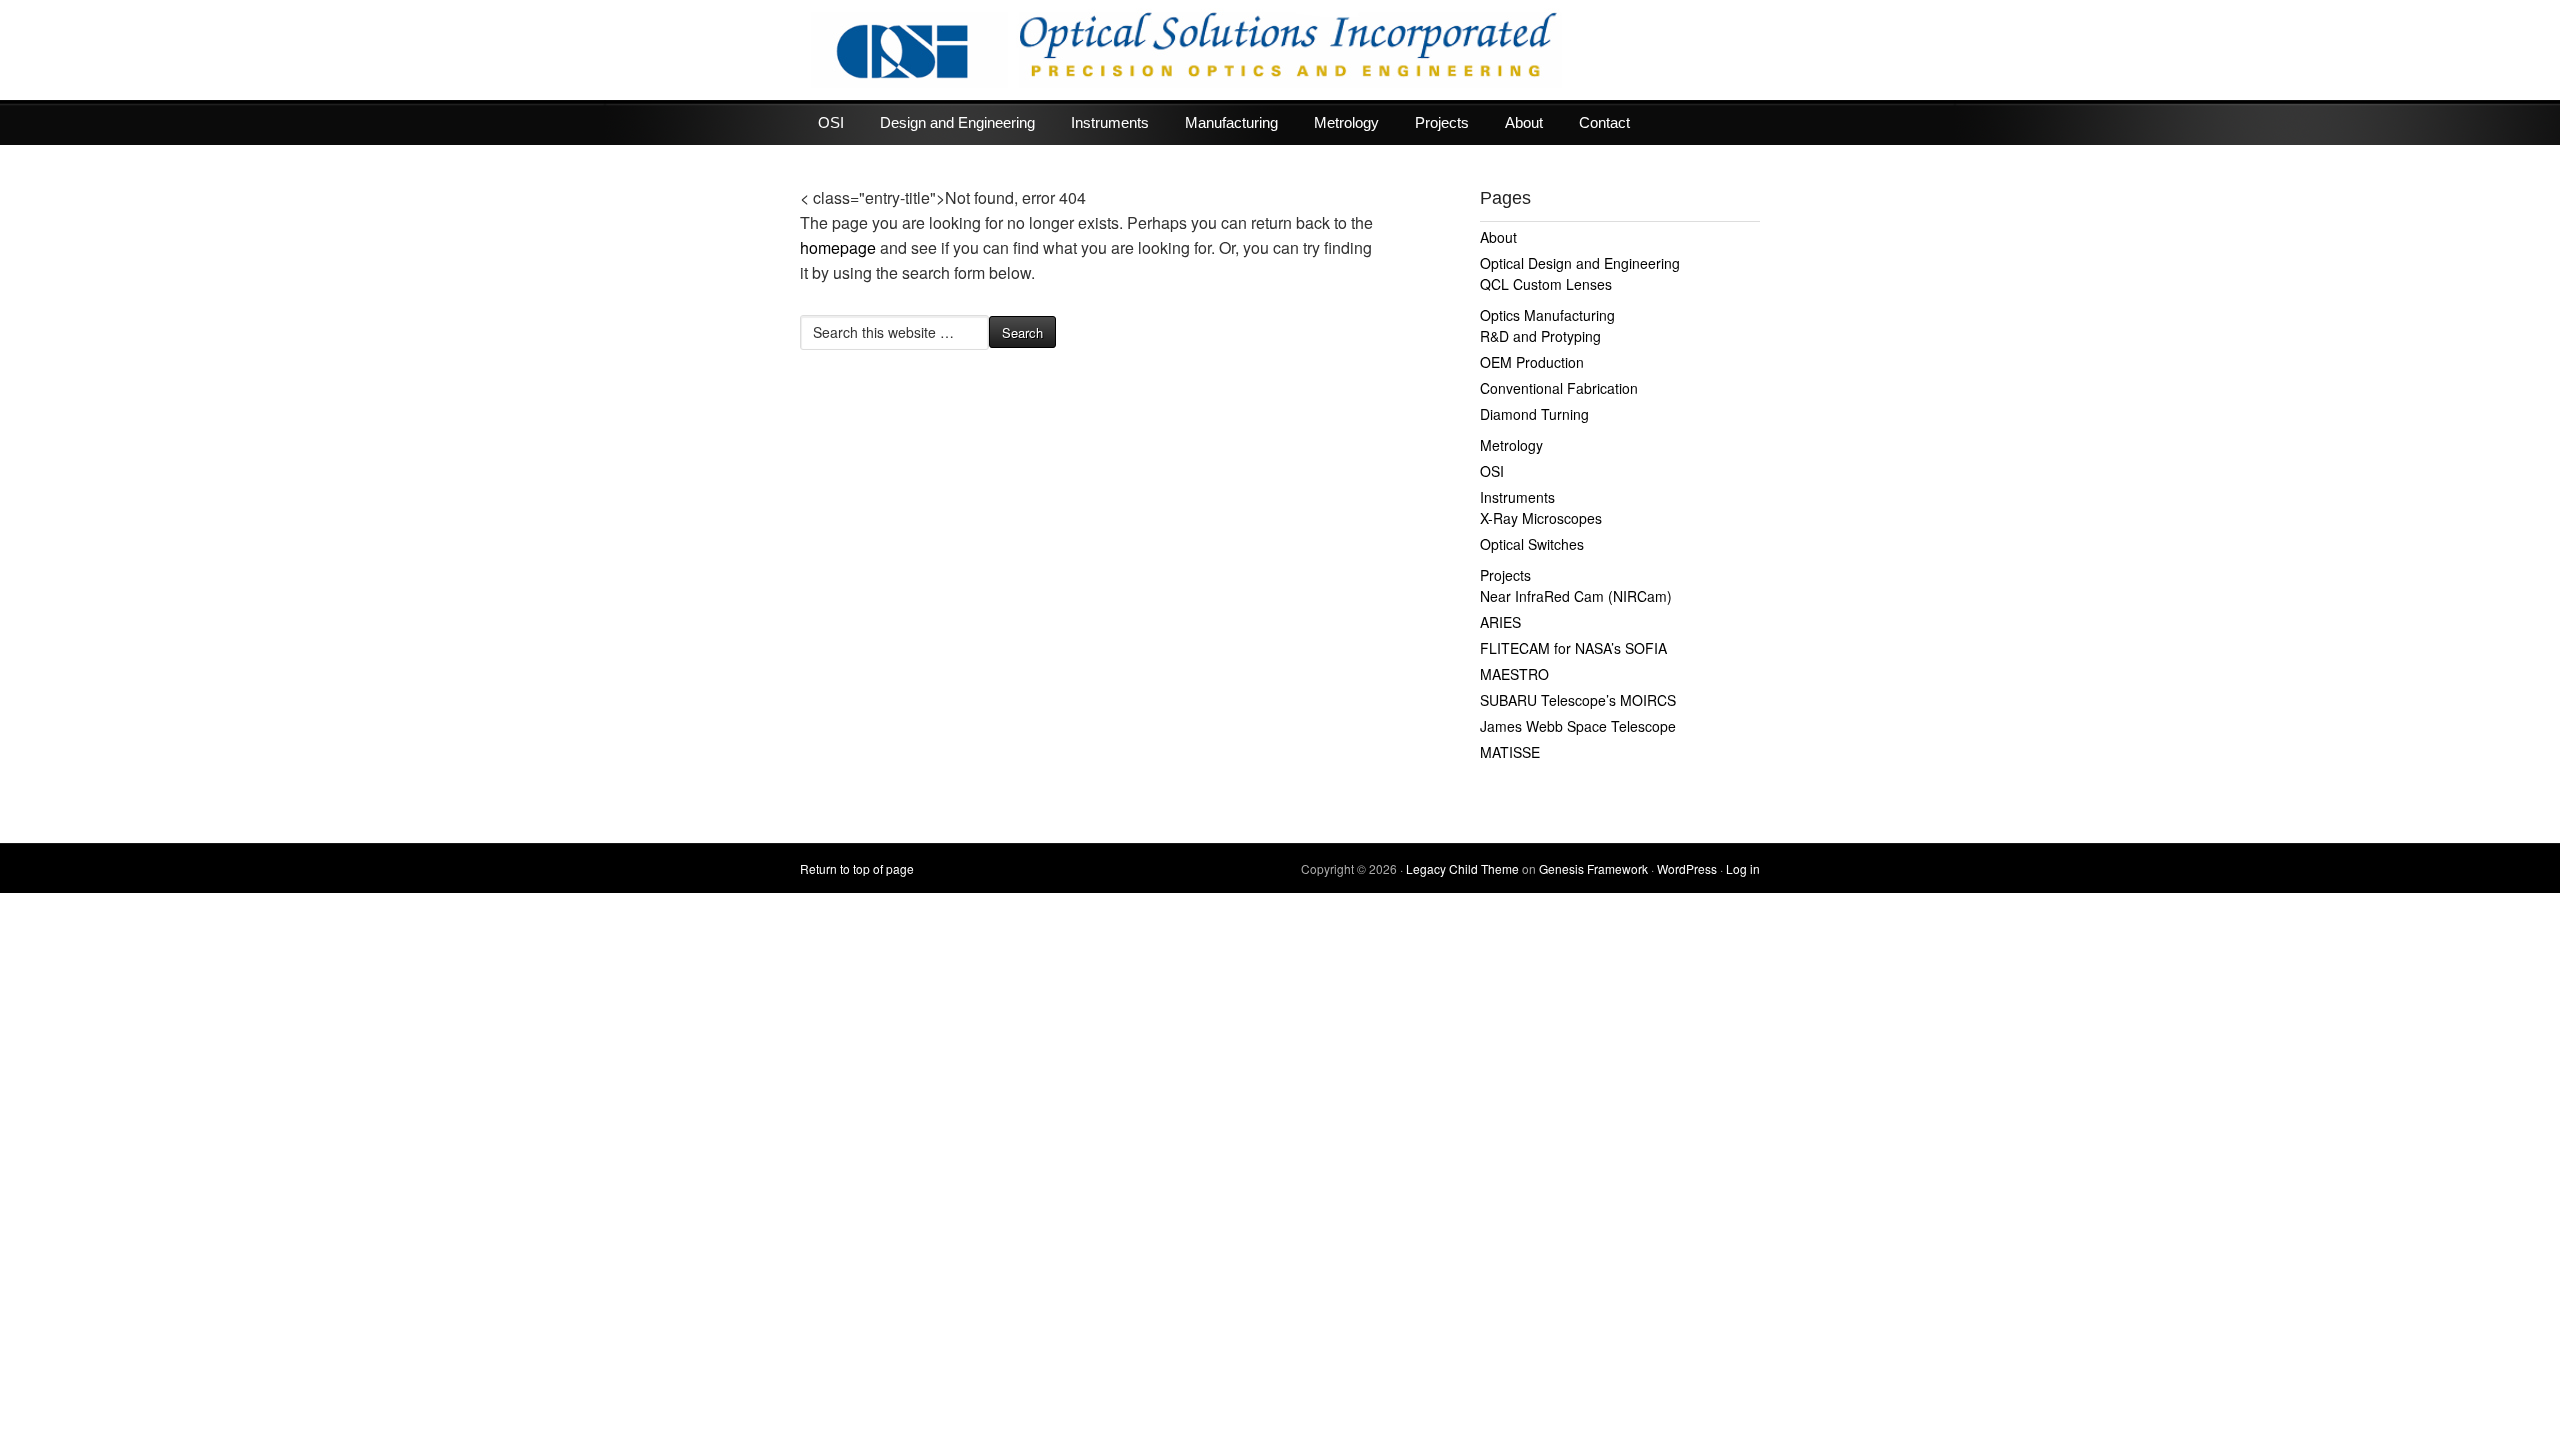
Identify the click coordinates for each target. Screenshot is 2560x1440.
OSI (831, 122)
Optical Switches (1532, 544)
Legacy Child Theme (1462, 868)
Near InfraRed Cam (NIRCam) (1576, 596)
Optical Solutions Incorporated (1280, 50)
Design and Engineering (957, 122)
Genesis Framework (1593, 868)
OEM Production (1532, 362)
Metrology (1346, 122)
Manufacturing (1231, 122)
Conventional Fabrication (1559, 388)
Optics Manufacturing (1547, 315)
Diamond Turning (1534, 414)
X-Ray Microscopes (1541, 518)
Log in (1743, 868)
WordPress (1687, 868)
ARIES (1500, 622)
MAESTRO (1514, 674)
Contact (1604, 122)
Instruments (1110, 122)
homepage (838, 247)
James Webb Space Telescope (1578, 726)
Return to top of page (857, 868)
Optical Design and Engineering (1580, 263)
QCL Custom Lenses (1546, 284)
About (1524, 122)
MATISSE (1510, 752)
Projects (1442, 122)
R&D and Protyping (1540, 336)
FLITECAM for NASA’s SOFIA (1573, 648)
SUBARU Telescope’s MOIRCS (1578, 700)
